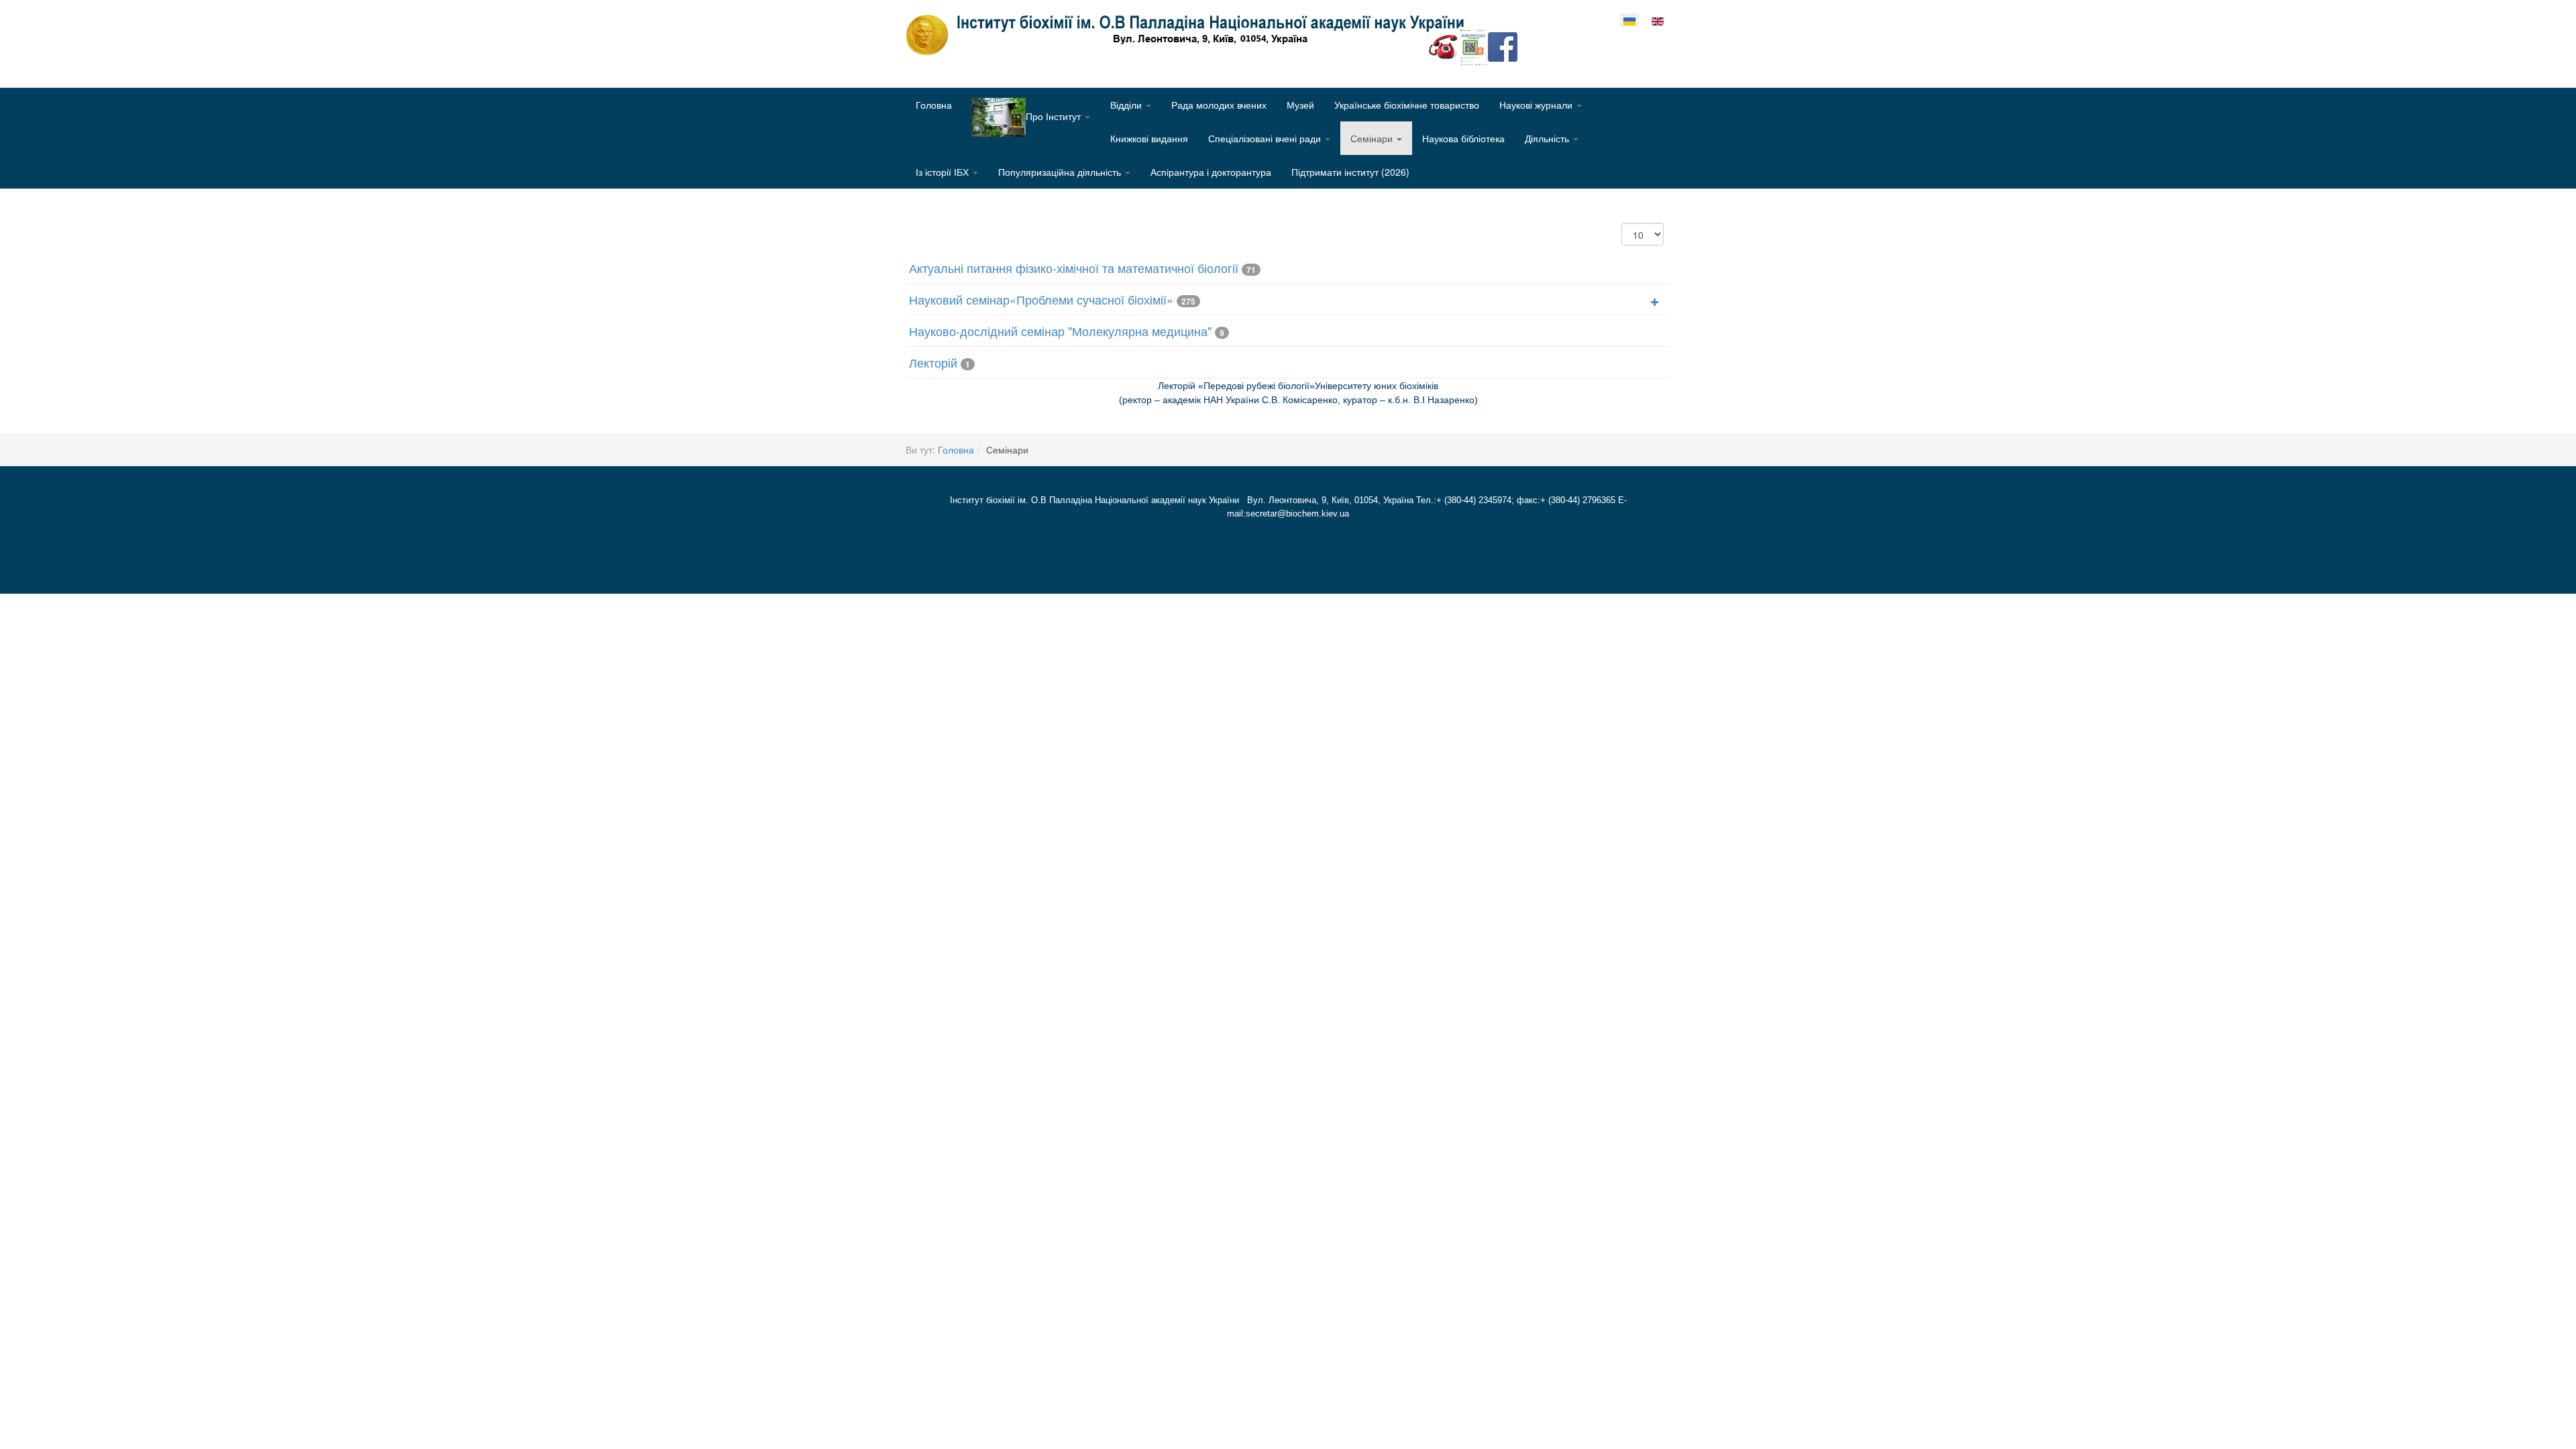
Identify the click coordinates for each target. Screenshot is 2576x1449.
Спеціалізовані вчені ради (1266, 138)
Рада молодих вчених (1219, 105)
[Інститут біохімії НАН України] (1190, 35)
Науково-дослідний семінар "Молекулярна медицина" (1060, 331)
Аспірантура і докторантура (1211, 172)
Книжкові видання (1149, 138)
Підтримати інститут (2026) (1350, 172)
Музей (1300, 105)
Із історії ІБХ (944, 172)
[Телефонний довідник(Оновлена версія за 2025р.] (1444, 46)
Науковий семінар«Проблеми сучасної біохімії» (1041, 299)
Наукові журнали (1537, 105)
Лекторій (933, 362)
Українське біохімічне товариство (1407, 105)
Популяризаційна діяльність (1061, 172)
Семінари (1373, 138)
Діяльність (1548, 138)
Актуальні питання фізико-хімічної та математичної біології (1074, 268)
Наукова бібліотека (1463, 138)
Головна (934, 105)
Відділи (1127, 105)
